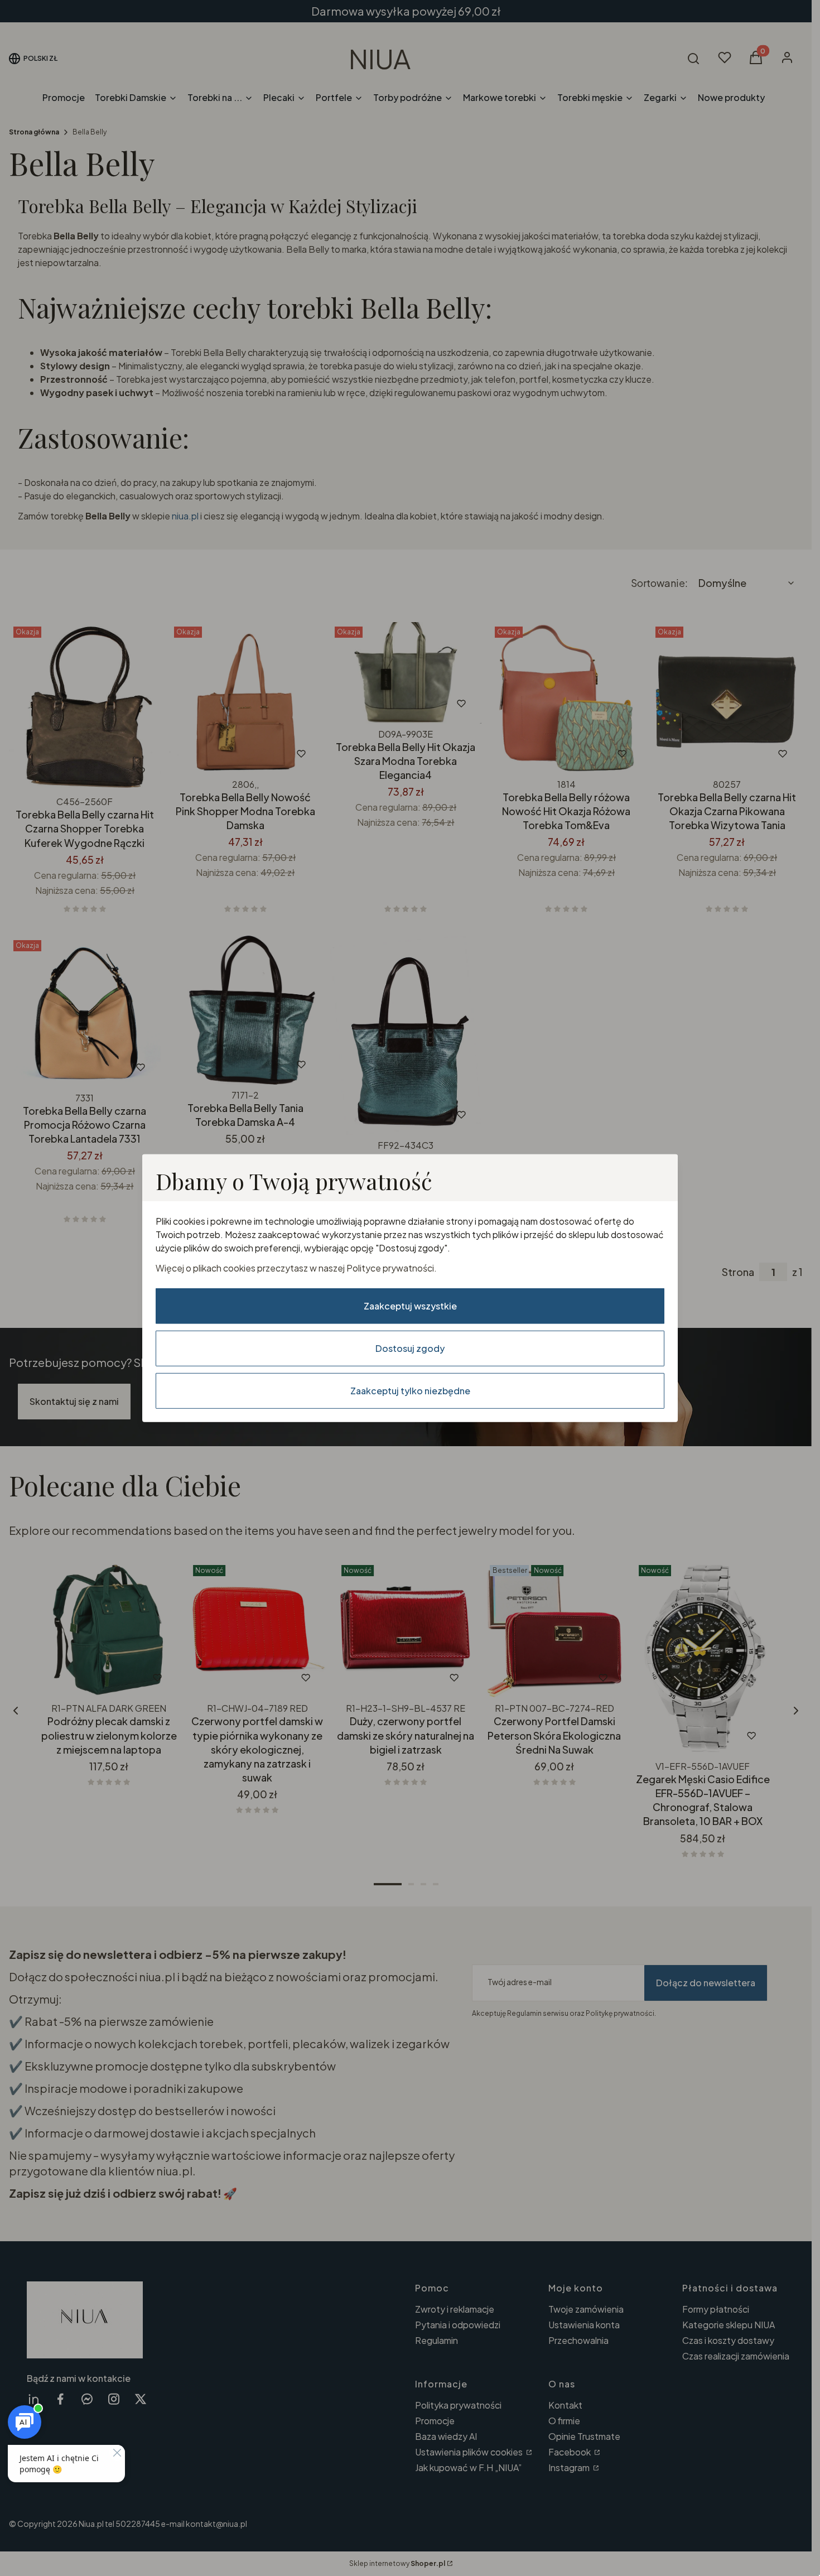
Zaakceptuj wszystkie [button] (410, 1306)
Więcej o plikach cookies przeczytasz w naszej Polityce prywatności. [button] (296, 1268)
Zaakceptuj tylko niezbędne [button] (410, 1391)
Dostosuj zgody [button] (410, 1348)
